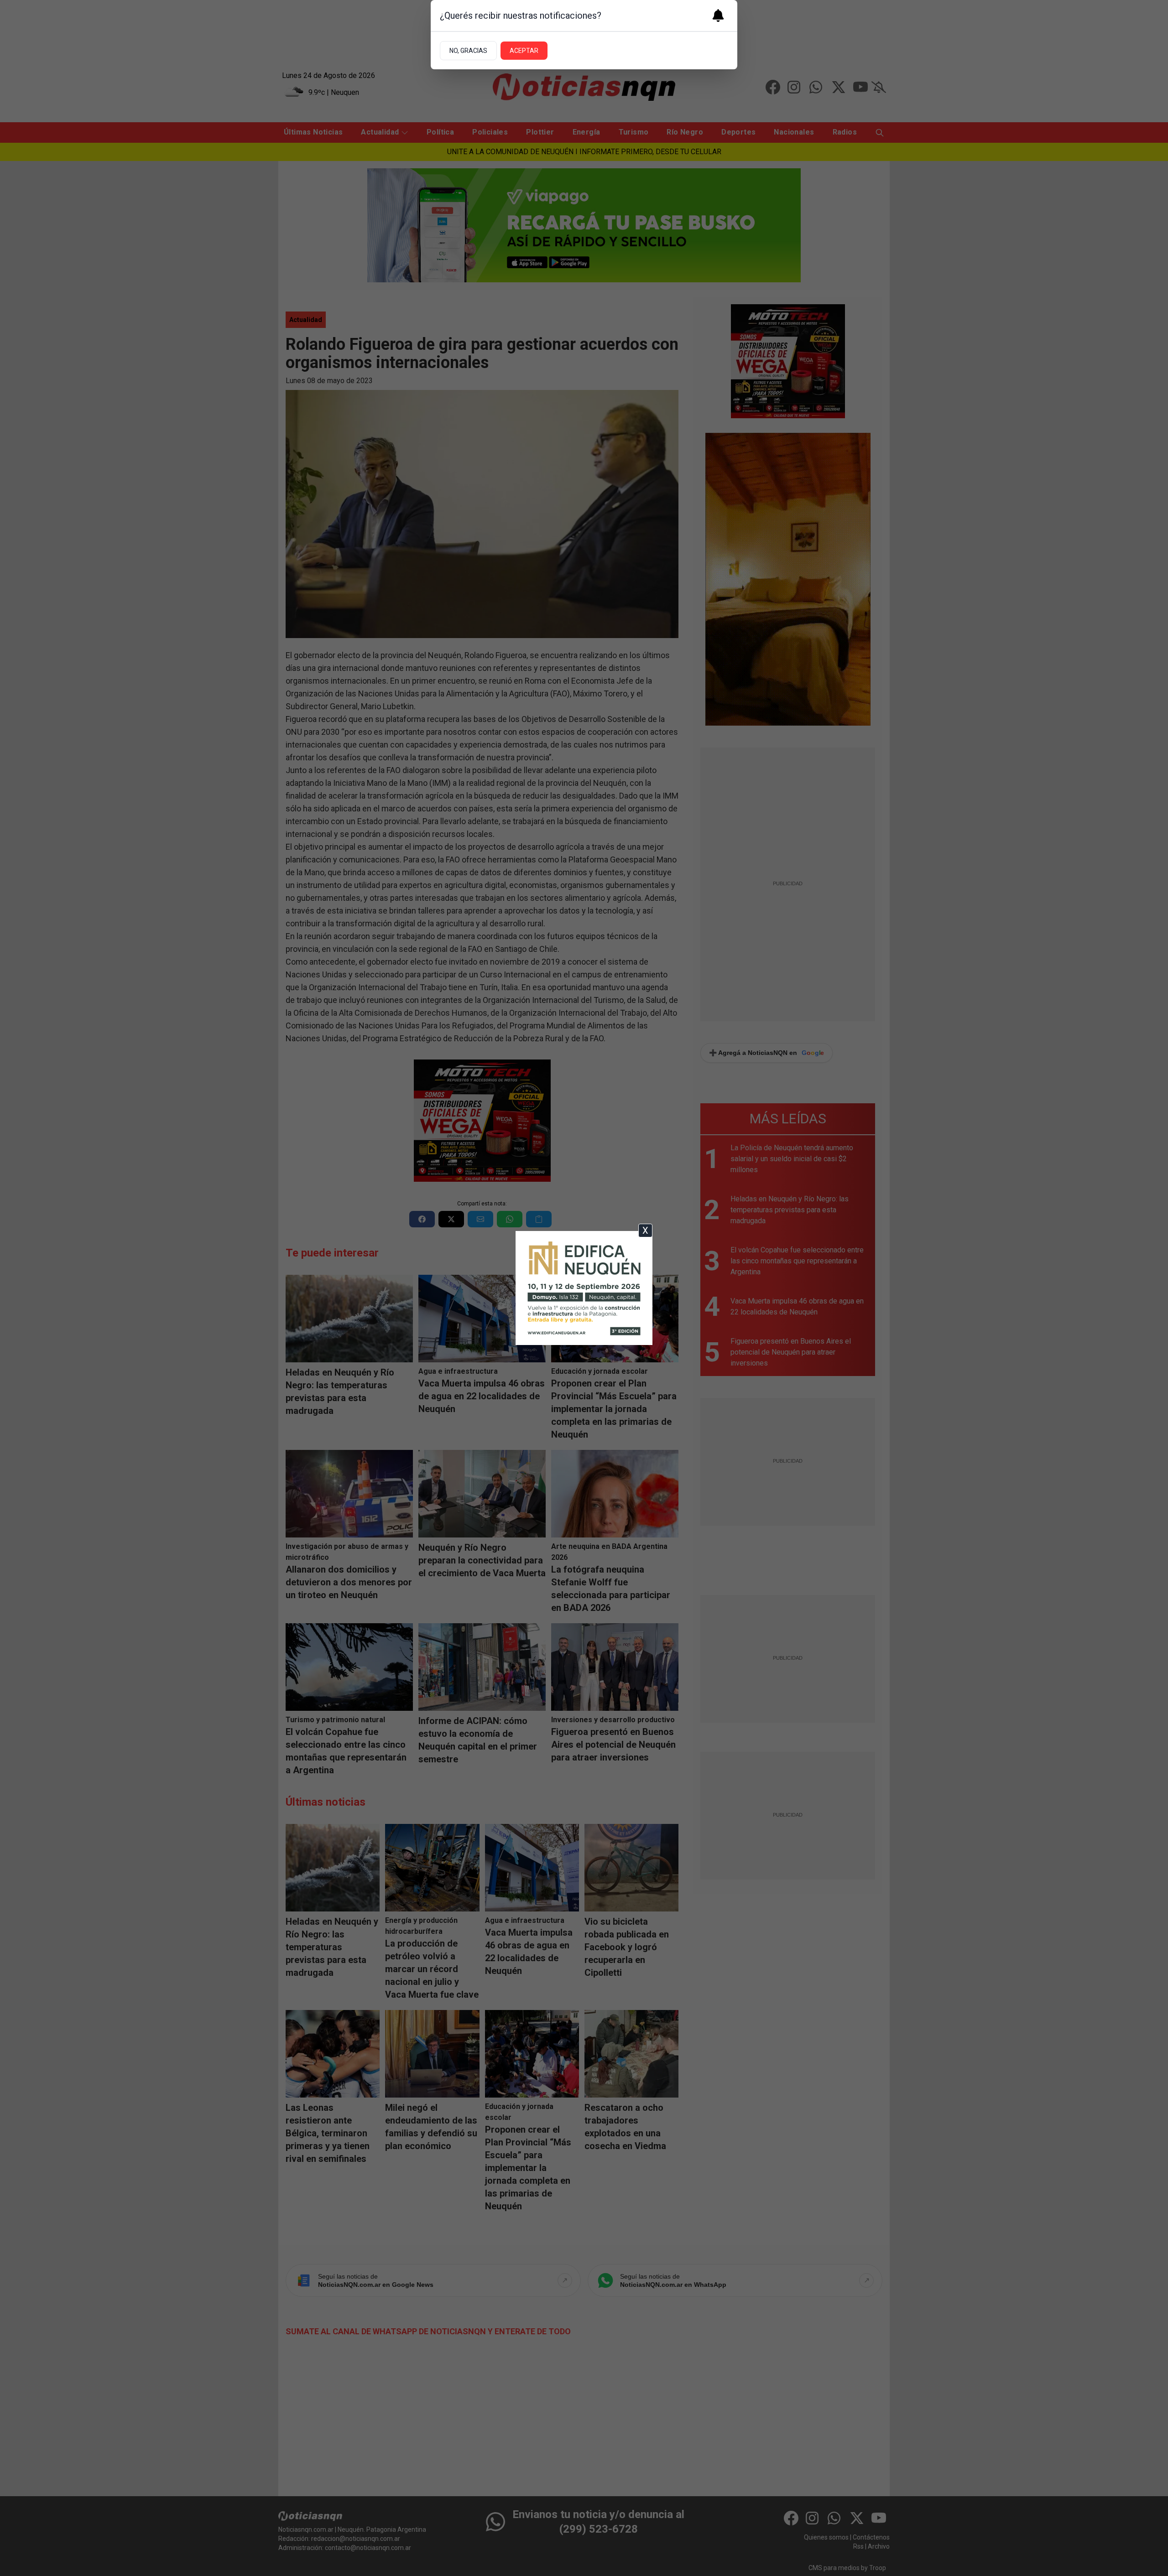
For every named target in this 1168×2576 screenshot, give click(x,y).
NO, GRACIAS (468, 51)
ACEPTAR (524, 51)
